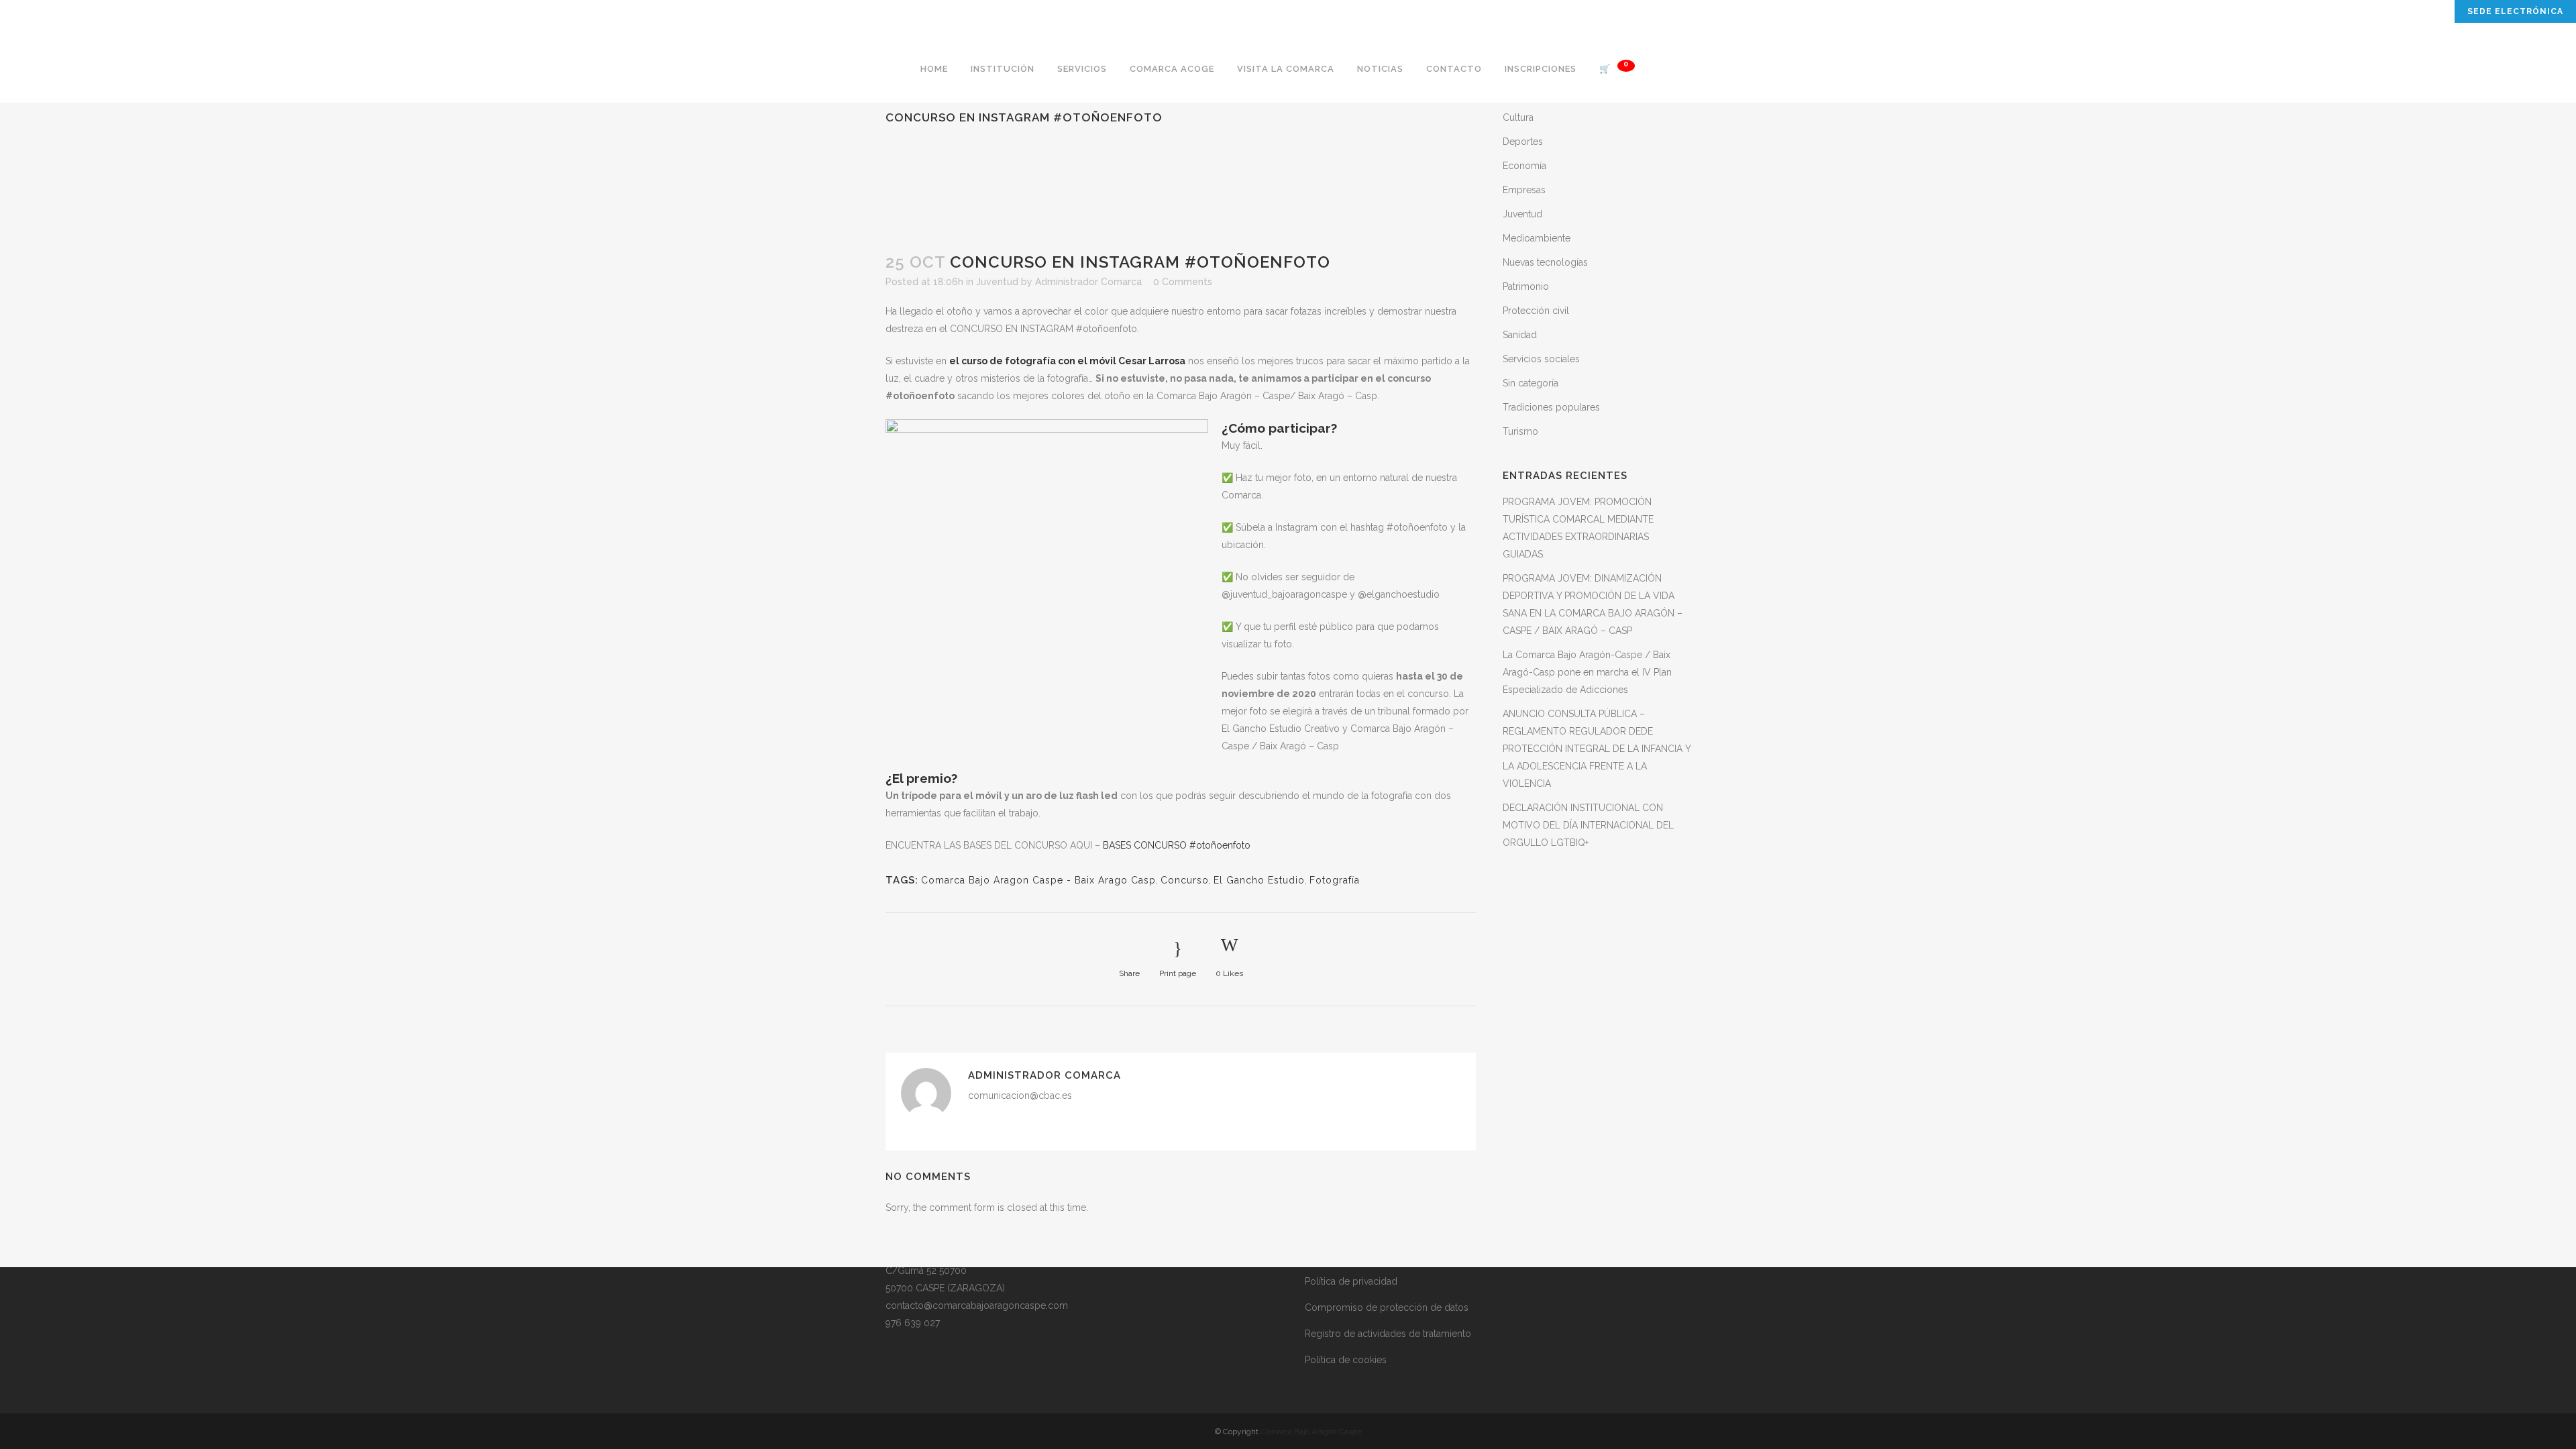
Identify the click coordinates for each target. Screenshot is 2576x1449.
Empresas (1524, 190)
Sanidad (1520, 335)
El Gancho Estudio (1259, 880)
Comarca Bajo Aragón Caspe (1311, 1432)
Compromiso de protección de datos (1387, 1307)
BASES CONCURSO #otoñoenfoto (1177, 845)
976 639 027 (913, 1323)
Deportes (1523, 142)
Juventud (997, 282)
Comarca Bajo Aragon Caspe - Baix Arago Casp (1038, 880)
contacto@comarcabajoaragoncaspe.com (977, 1305)
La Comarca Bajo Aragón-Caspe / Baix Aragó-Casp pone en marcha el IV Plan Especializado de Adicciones (1587, 672)
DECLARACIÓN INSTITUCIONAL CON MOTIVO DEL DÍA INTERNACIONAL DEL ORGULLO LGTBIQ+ (1588, 825)
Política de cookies (1346, 1360)
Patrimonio (1526, 286)
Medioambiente (1537, 238)
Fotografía (1335, 880)
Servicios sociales (1541, 359)
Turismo (1520, 431)
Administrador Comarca (1088, 282)
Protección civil (1536, 311)
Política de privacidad (1351, 1281)
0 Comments (1183, 282)
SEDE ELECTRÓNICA (2515, 11)
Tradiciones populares (1551, 407)
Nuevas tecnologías (1545, 262)
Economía (1524, 166)
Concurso (1185, 880)
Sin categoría (1531, 383)
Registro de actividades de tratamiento (1388, 1334)
